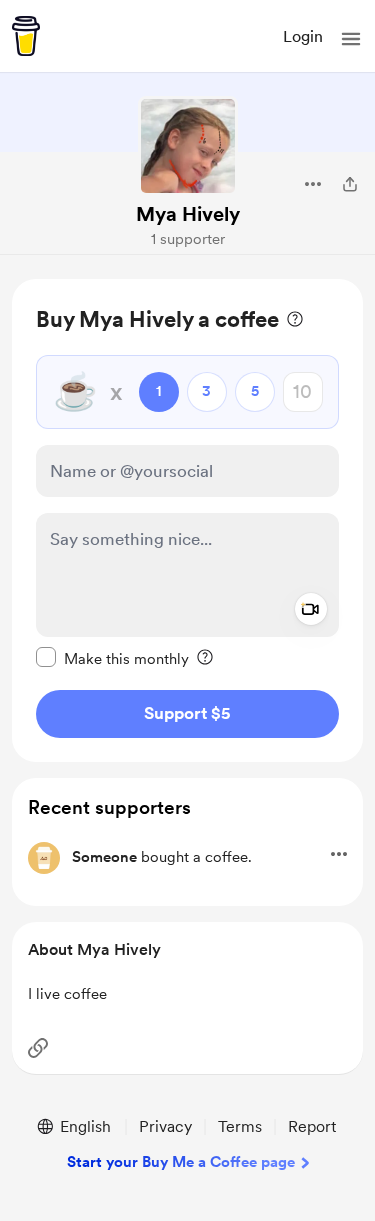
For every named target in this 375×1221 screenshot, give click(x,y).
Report (312, 1126)
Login (303, 36)
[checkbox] (112, 658)
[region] (187, 520)
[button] (351, 39)
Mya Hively (188, 214)
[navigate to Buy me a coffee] (26, 36)
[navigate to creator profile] (188, 146)
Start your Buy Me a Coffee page (181, 1162)
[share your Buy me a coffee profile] (350, 184)
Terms (240, 1126)
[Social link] (38, 1048)
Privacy (165, 1126)
